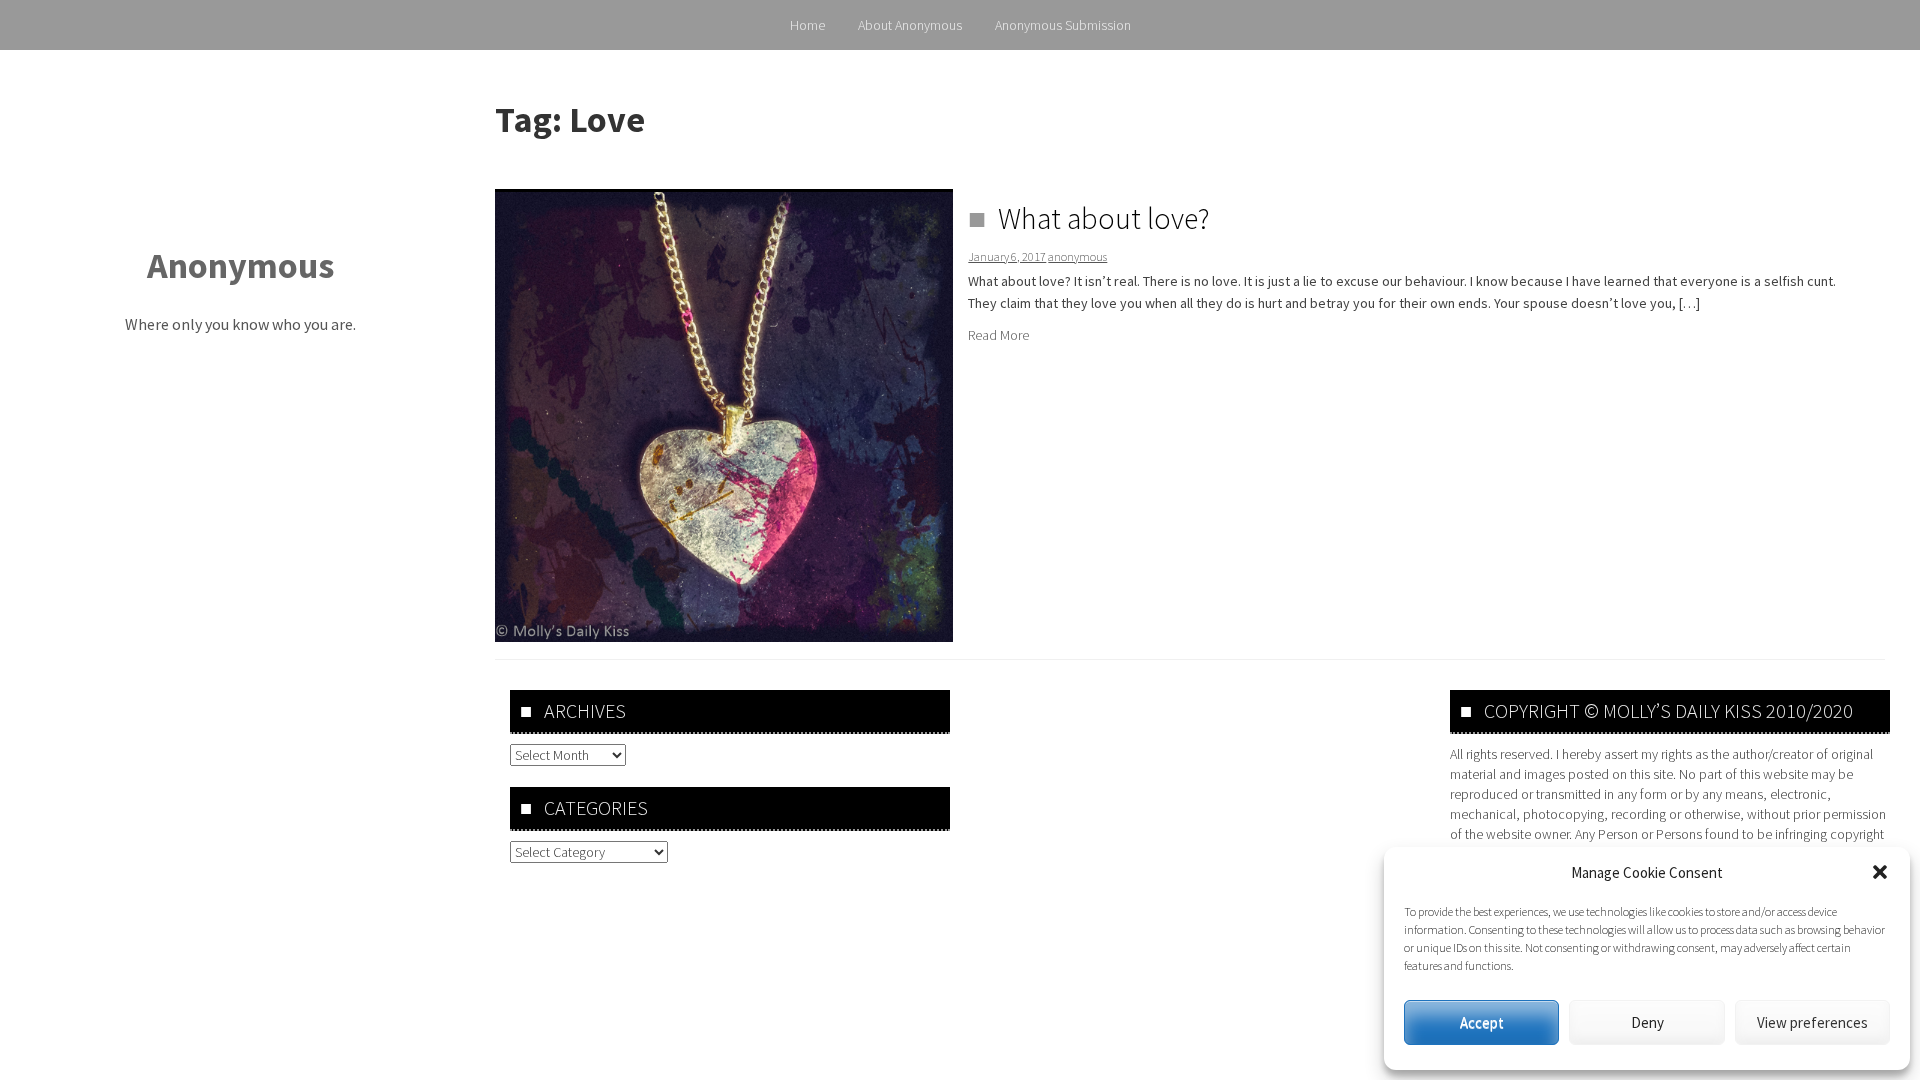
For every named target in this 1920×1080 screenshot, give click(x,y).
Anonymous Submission (1063, 25)
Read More (998, 335)
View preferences (1812, 1022)
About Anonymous (910, 25)
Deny (1647, 1022)
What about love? (1104, 218)
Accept (1482, 1022)
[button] (1880, 872)
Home (807, 25)
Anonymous (240, 265)
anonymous (1077, 256)
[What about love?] (724, 415)
